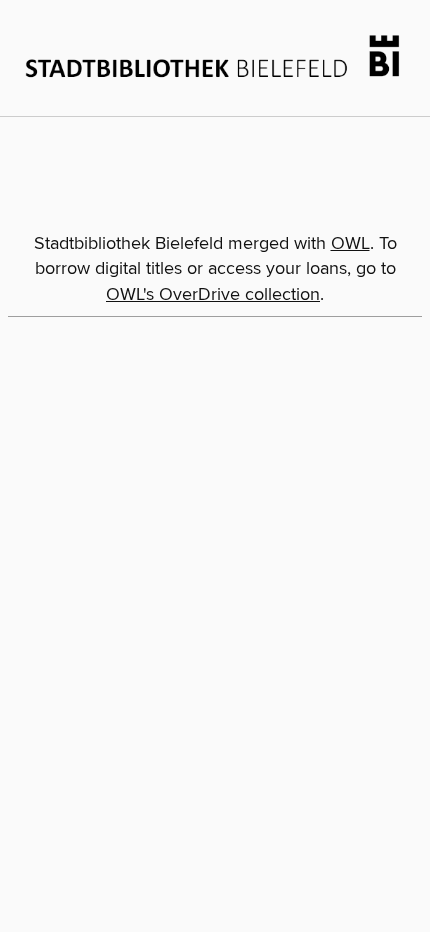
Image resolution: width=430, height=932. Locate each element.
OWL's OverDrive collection (213, 295)
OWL (350, 244)
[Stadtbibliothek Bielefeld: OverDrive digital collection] (215, 55)
